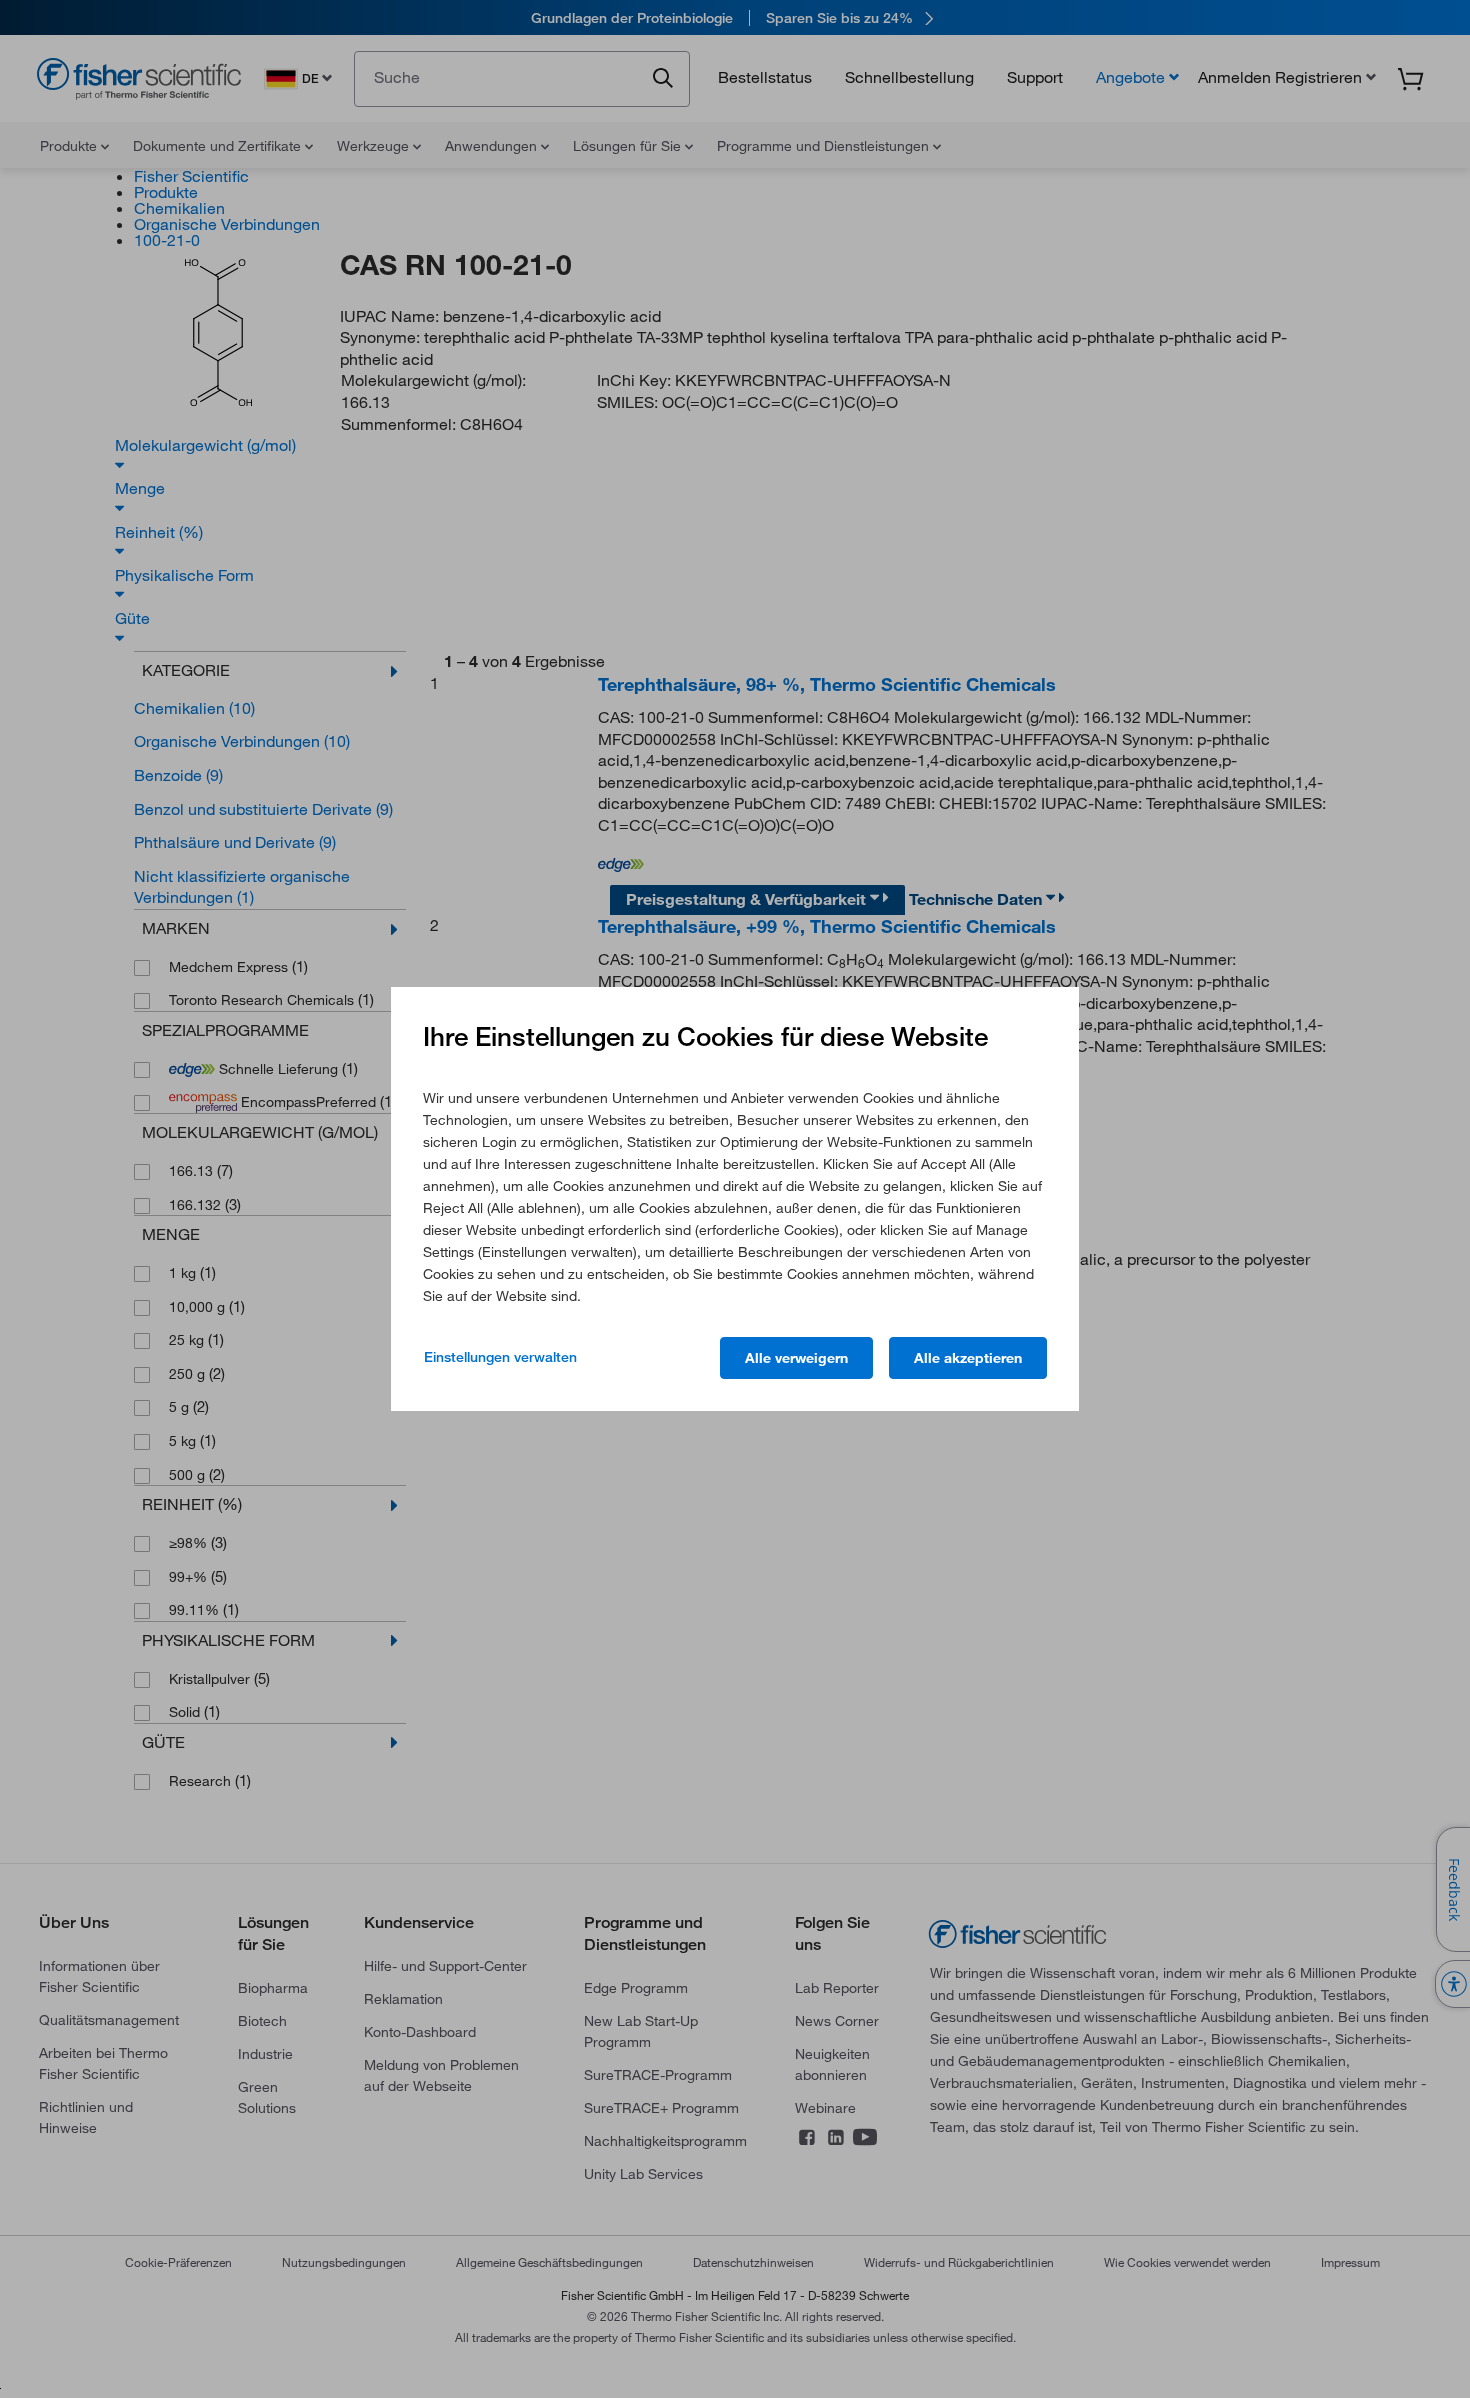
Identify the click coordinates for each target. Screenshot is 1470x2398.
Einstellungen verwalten (500, 1357)
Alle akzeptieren (968, 1358)
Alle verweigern (796, 1358)
